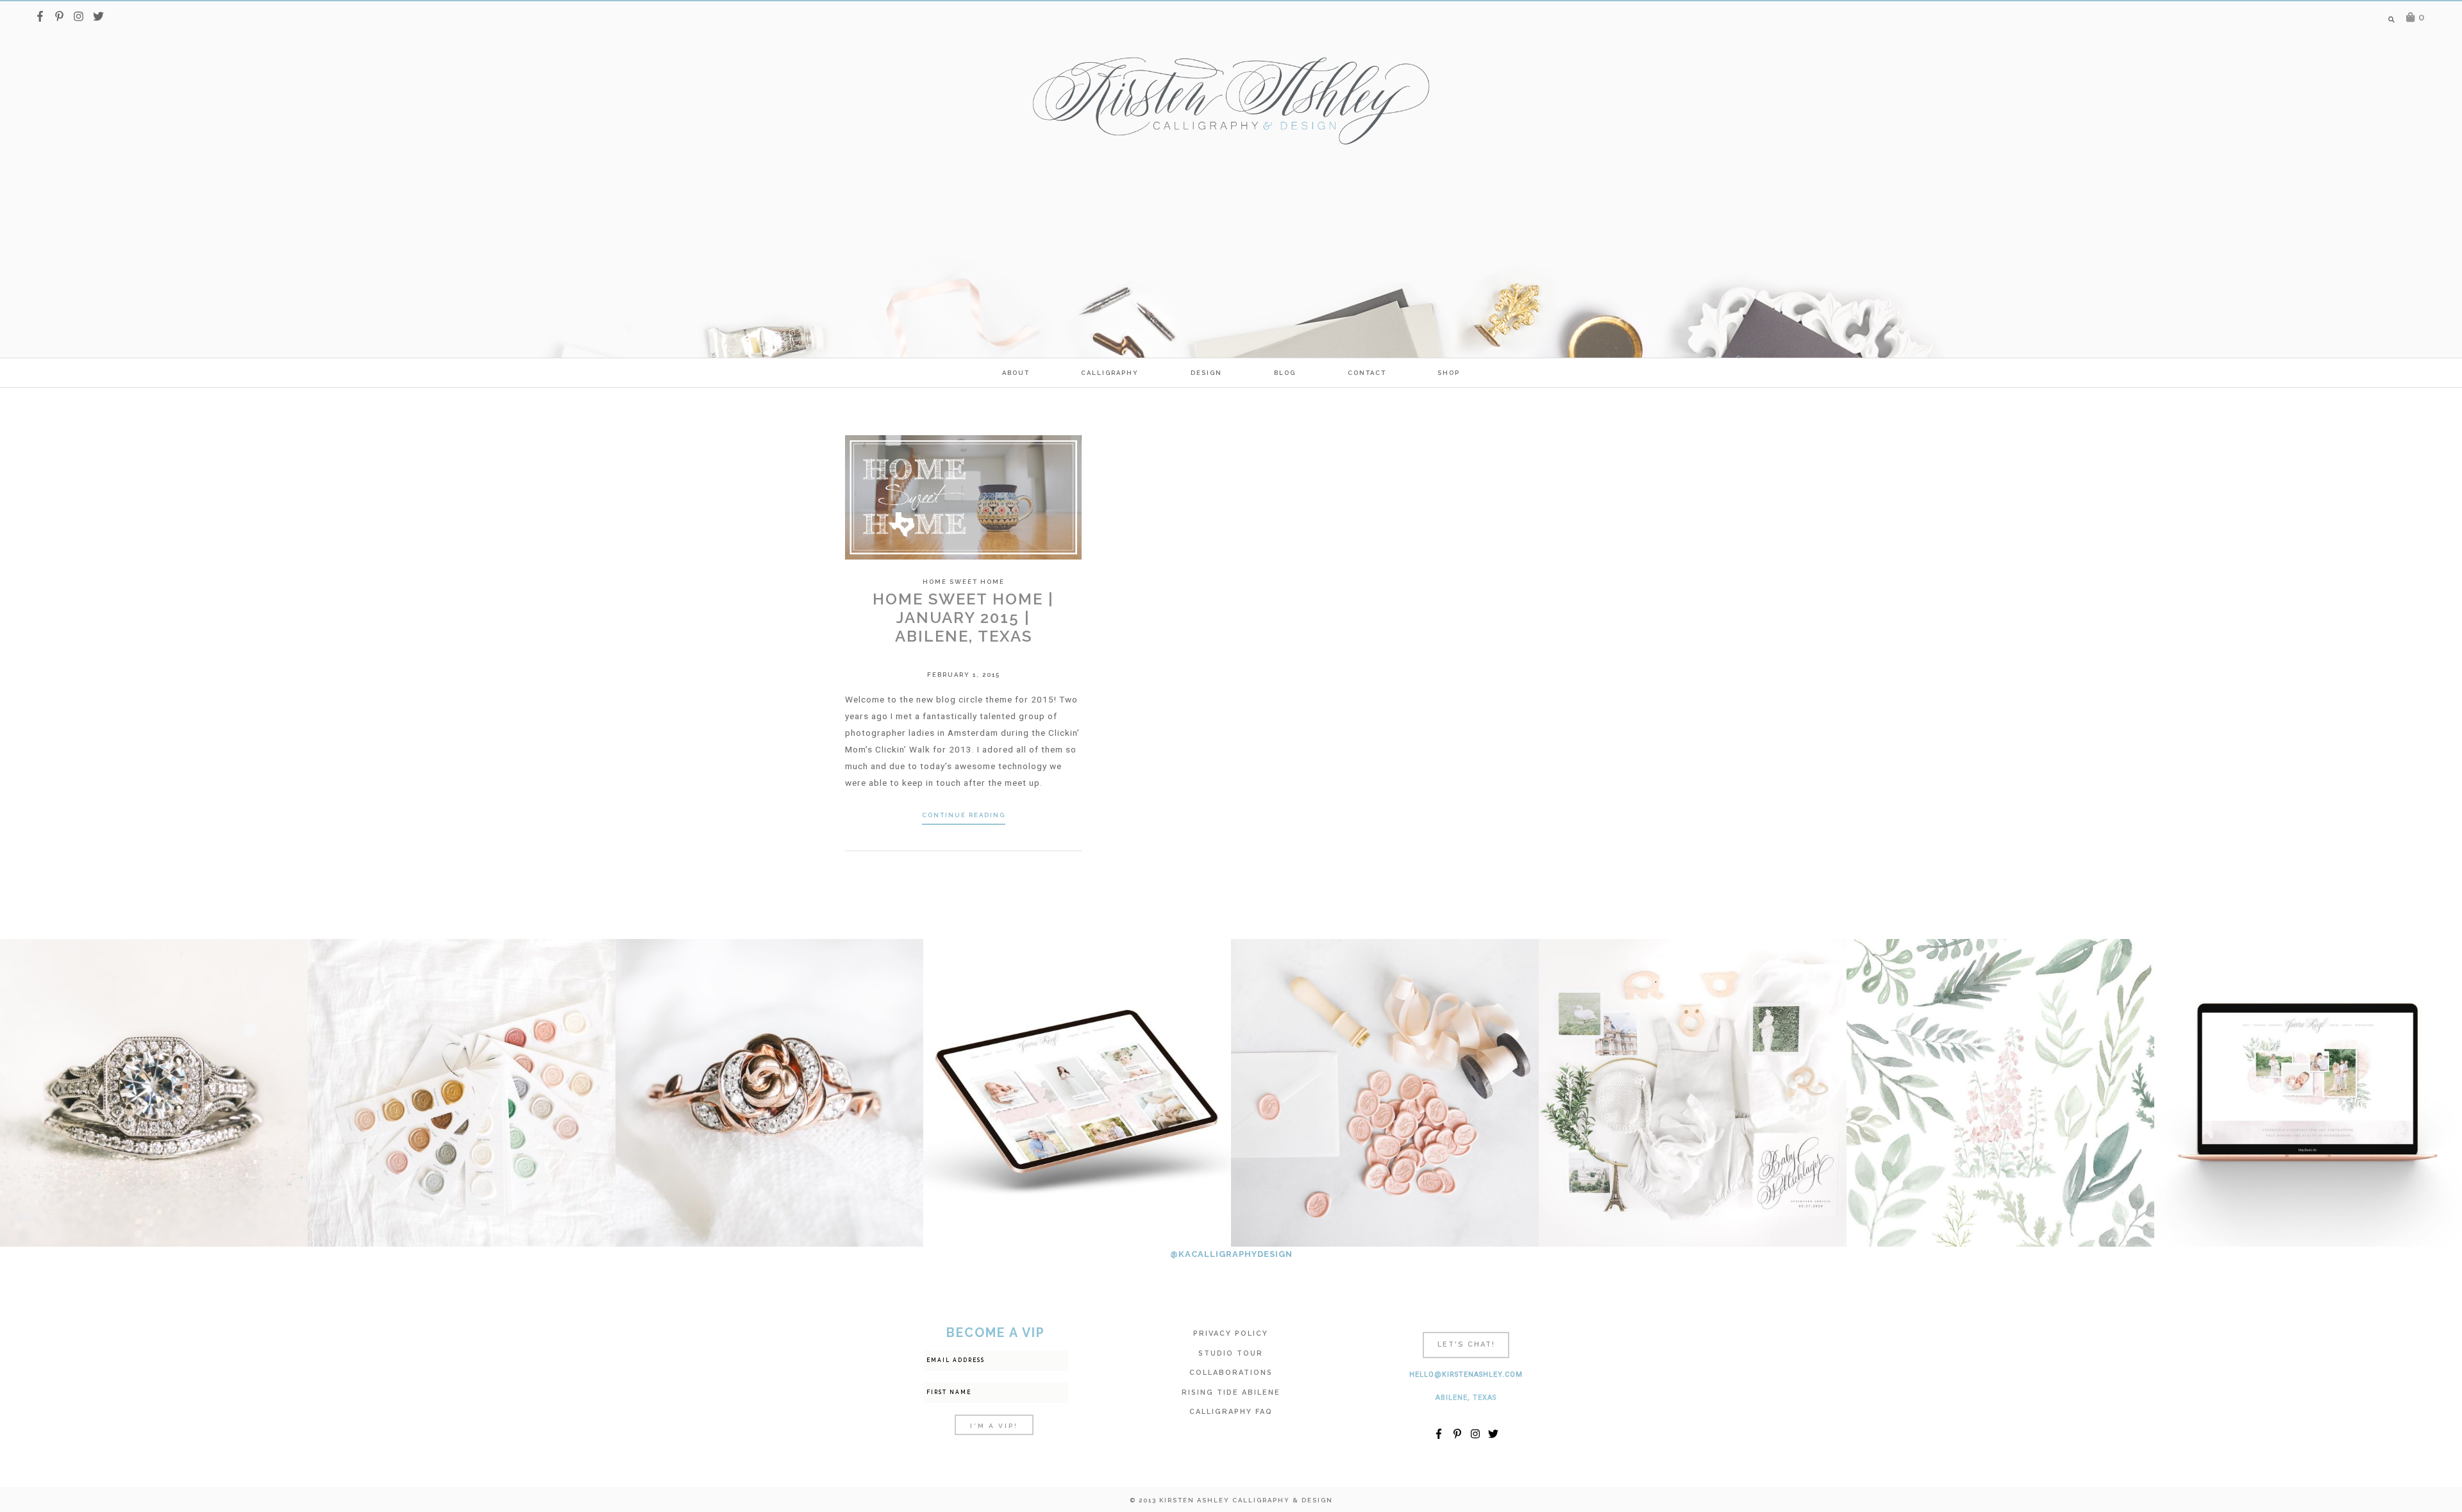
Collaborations (1231, 1373)
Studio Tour (1231, 1353)
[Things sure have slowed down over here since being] (769, 1093)
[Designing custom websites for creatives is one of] (1077, 1093)
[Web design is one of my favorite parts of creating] (2308, 1093)
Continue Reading (964, 815)
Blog (1285, 373)
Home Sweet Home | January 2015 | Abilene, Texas (963, 618)
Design (1206, 373)
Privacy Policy (1231, 1333)
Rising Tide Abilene (1231, 1392)
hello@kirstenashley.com (1466, 1375)
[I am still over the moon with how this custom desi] (1385, 1093)
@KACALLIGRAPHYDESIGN (1231, 1254)
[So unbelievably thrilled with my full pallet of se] (462, 1093)
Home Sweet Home (964, 582)
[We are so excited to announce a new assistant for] (1693, 1093)
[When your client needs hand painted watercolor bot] (2000, 1093)
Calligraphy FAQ (1231, 1412)
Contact (1367, 373)
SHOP (1449, 373)
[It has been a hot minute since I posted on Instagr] (154, 1093)
